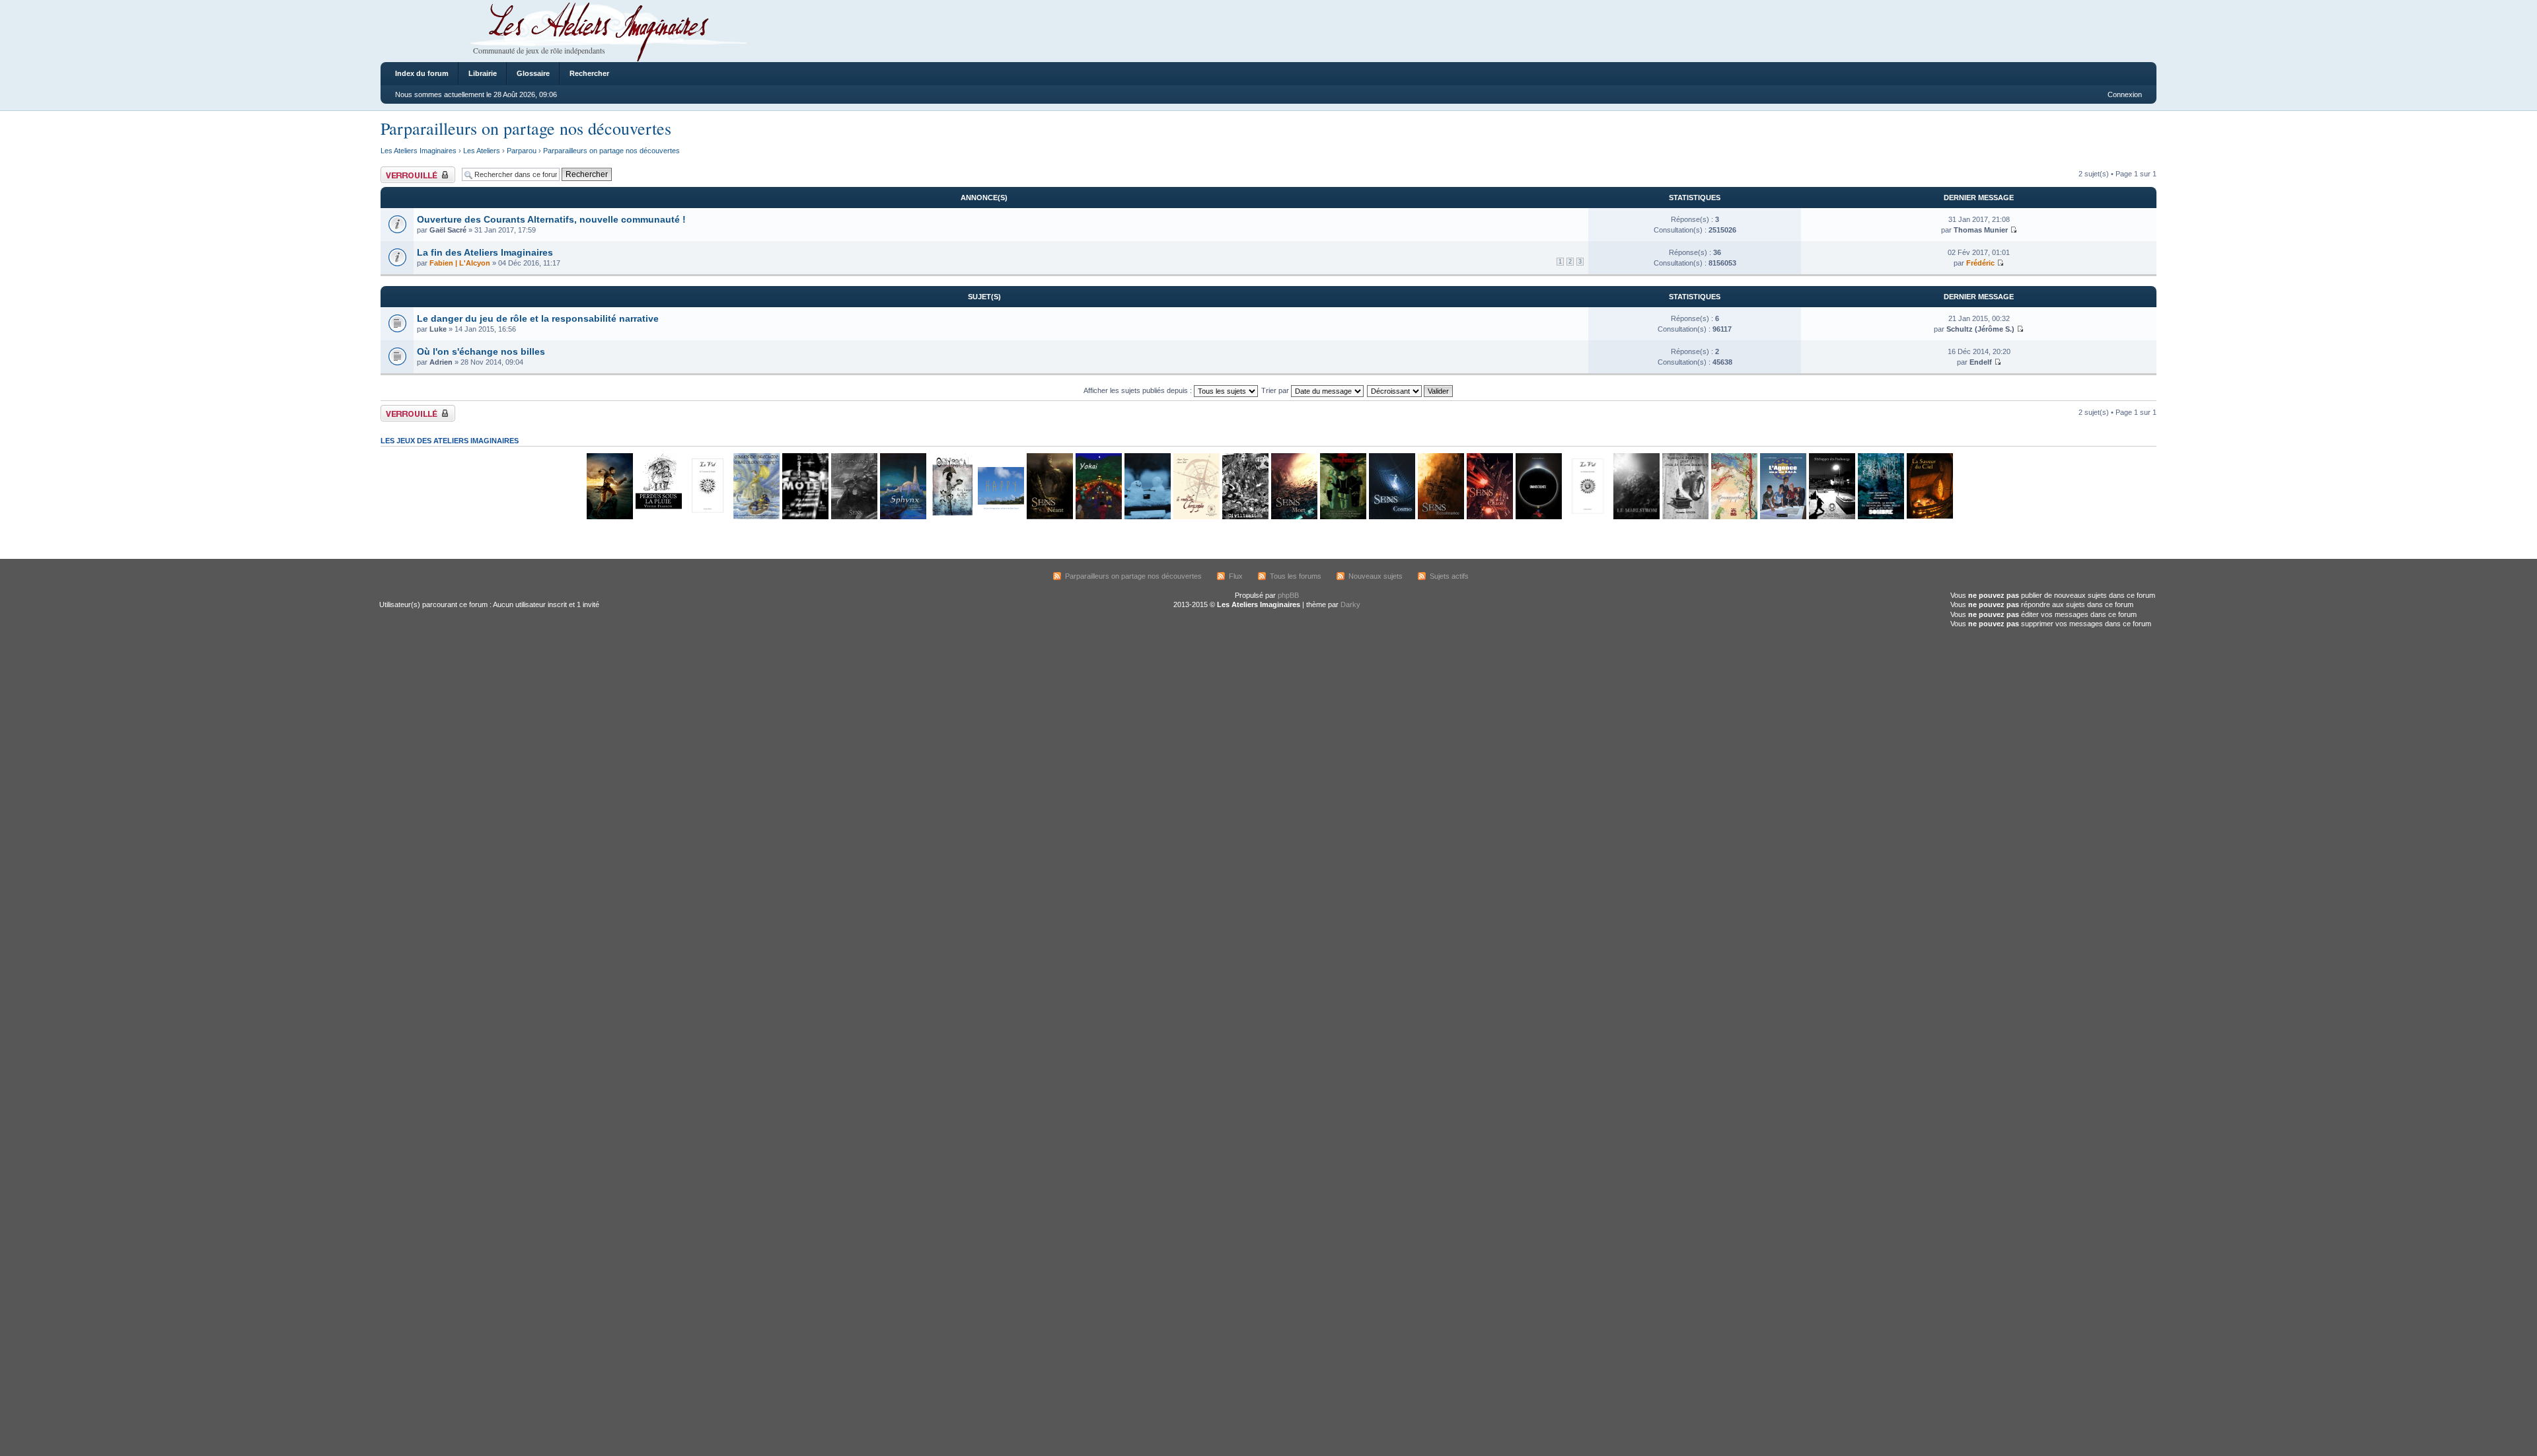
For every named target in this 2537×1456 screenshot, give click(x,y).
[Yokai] (1098, 517)
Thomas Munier (1981, 230)
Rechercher (589, 73)
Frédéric (1980, 263)
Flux (1236, 576)
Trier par (1276, 390)
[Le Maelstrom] (1636, 517)
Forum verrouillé (407, 170)
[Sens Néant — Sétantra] (1049, 517)
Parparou (522, 151)
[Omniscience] (1538, 517)
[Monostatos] (609, 517)
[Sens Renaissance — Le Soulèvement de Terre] (1440, 517)
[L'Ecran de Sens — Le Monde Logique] (854, 517)
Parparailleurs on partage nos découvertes (526, 128)
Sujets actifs (1449, 576)
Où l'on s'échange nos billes (481, 351)
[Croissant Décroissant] (1411, 390)
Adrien (441, 362)
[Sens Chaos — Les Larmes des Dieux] (1489, 517)
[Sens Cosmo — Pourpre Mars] (1391, 517)
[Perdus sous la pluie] (658, 517)
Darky (1350, 604)
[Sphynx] (902, 517)
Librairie (483, 73)
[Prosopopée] (1734, 517)
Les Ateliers (482, 151)
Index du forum (422, 73)
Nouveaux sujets (1376, 576)
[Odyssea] (951, 517)
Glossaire (533, 73)
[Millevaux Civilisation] (1245, 517)
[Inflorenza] (1342, 517)
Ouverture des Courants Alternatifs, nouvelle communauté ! (551, 219)
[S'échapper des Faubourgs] (1831, 517)
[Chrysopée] (1196, 517)
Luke (438, 329)
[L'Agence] (1783, 517)
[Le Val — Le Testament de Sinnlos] (707, 517)
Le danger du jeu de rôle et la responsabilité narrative (538, 318)
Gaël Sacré (448, 230)
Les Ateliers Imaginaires (419, 151)
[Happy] (1000, 517)
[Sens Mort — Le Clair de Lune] (1294, 517)
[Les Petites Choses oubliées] (1147, 517)
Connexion (2125, 94)
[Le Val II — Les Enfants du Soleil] (1587, 517)
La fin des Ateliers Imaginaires (485, 252)
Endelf (1981, 362)
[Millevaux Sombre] (1880, 517)
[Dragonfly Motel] (805, 517)
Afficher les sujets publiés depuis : (1139, 390)
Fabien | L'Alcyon (460, 263)
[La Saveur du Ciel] (1929, 517)
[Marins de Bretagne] (756, 517)
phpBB (1288, 595)
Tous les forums (1296, 576)
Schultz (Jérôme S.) (1980, 329)
